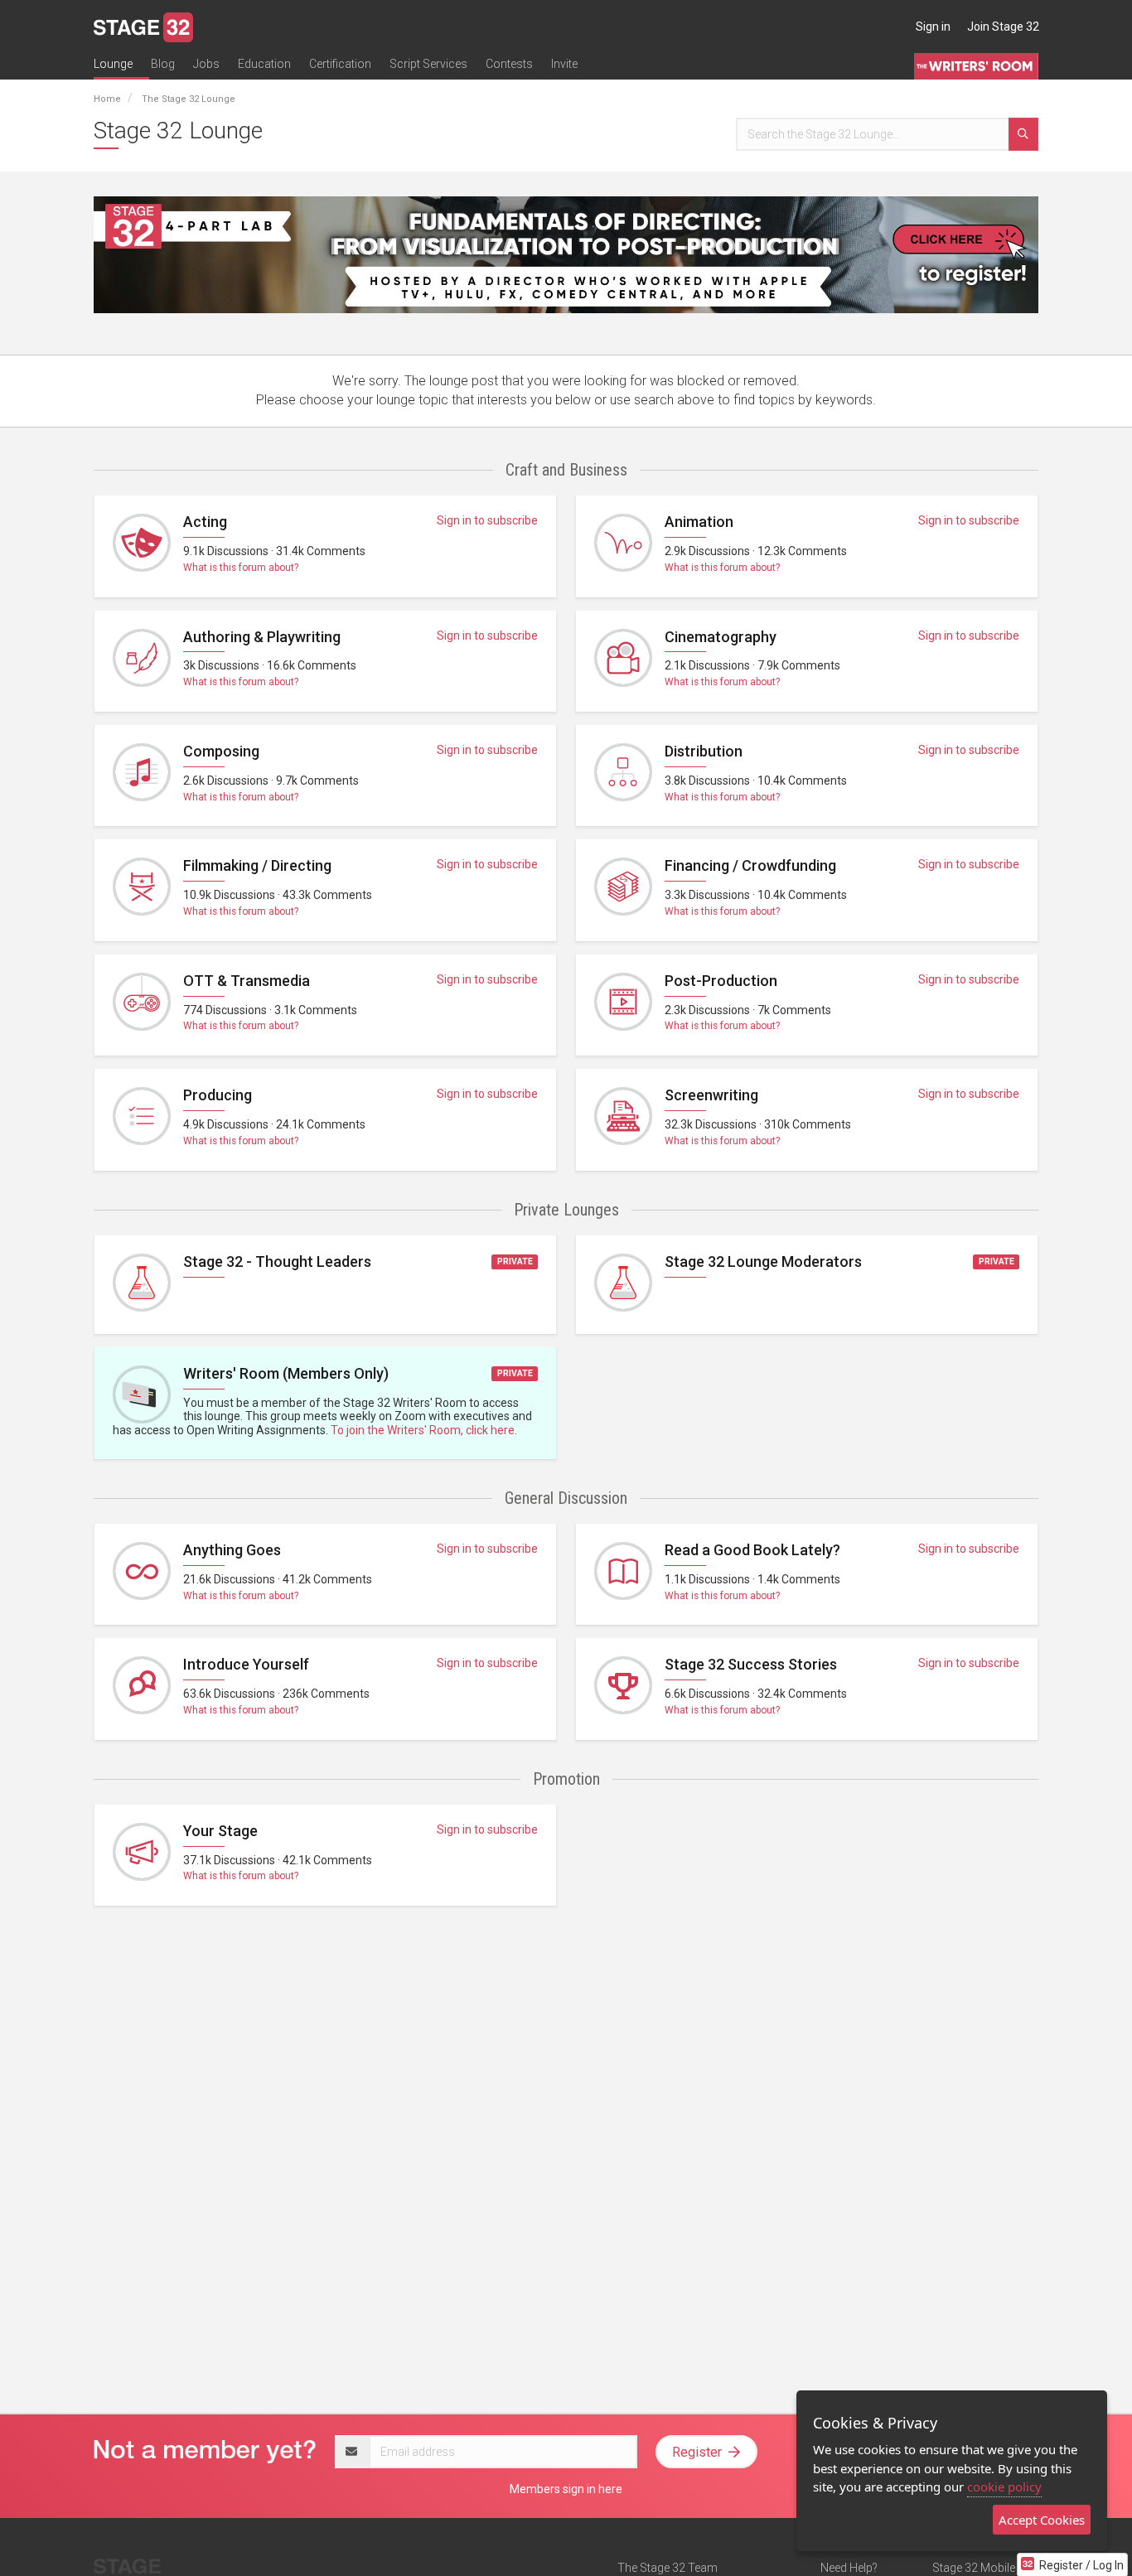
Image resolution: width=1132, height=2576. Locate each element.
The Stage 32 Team (668, 2568)
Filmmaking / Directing (257, 865)
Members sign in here (566, 2489)
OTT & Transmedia (247, 981)
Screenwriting (711, 1095)
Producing (218, 1095)
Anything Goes (232, 1550)
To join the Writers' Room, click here (423, 1430)
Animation (699, 522)
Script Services (428, 64)
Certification (340, 64)
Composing (221, 751)
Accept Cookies (1042, 2520)
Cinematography (721, 637)
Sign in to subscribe (487, 520)
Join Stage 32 (1003, 27)
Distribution (704, 751)
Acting (205, 522)
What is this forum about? (241, 568)
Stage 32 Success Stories (751, 1664)
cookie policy (1004, 2487)
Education (264, 64)
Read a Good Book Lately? (752, 1550)
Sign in (933, 27)
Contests (509, 64)
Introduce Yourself (246, 1664)
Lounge (113, 64)
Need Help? (849, 2568)
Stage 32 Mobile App (985, 2568)
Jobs (206, 64)
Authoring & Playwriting (262, 637)
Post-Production (721, 981)
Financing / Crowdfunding (750, 865)
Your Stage (220, 1831)
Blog (163, 64)
